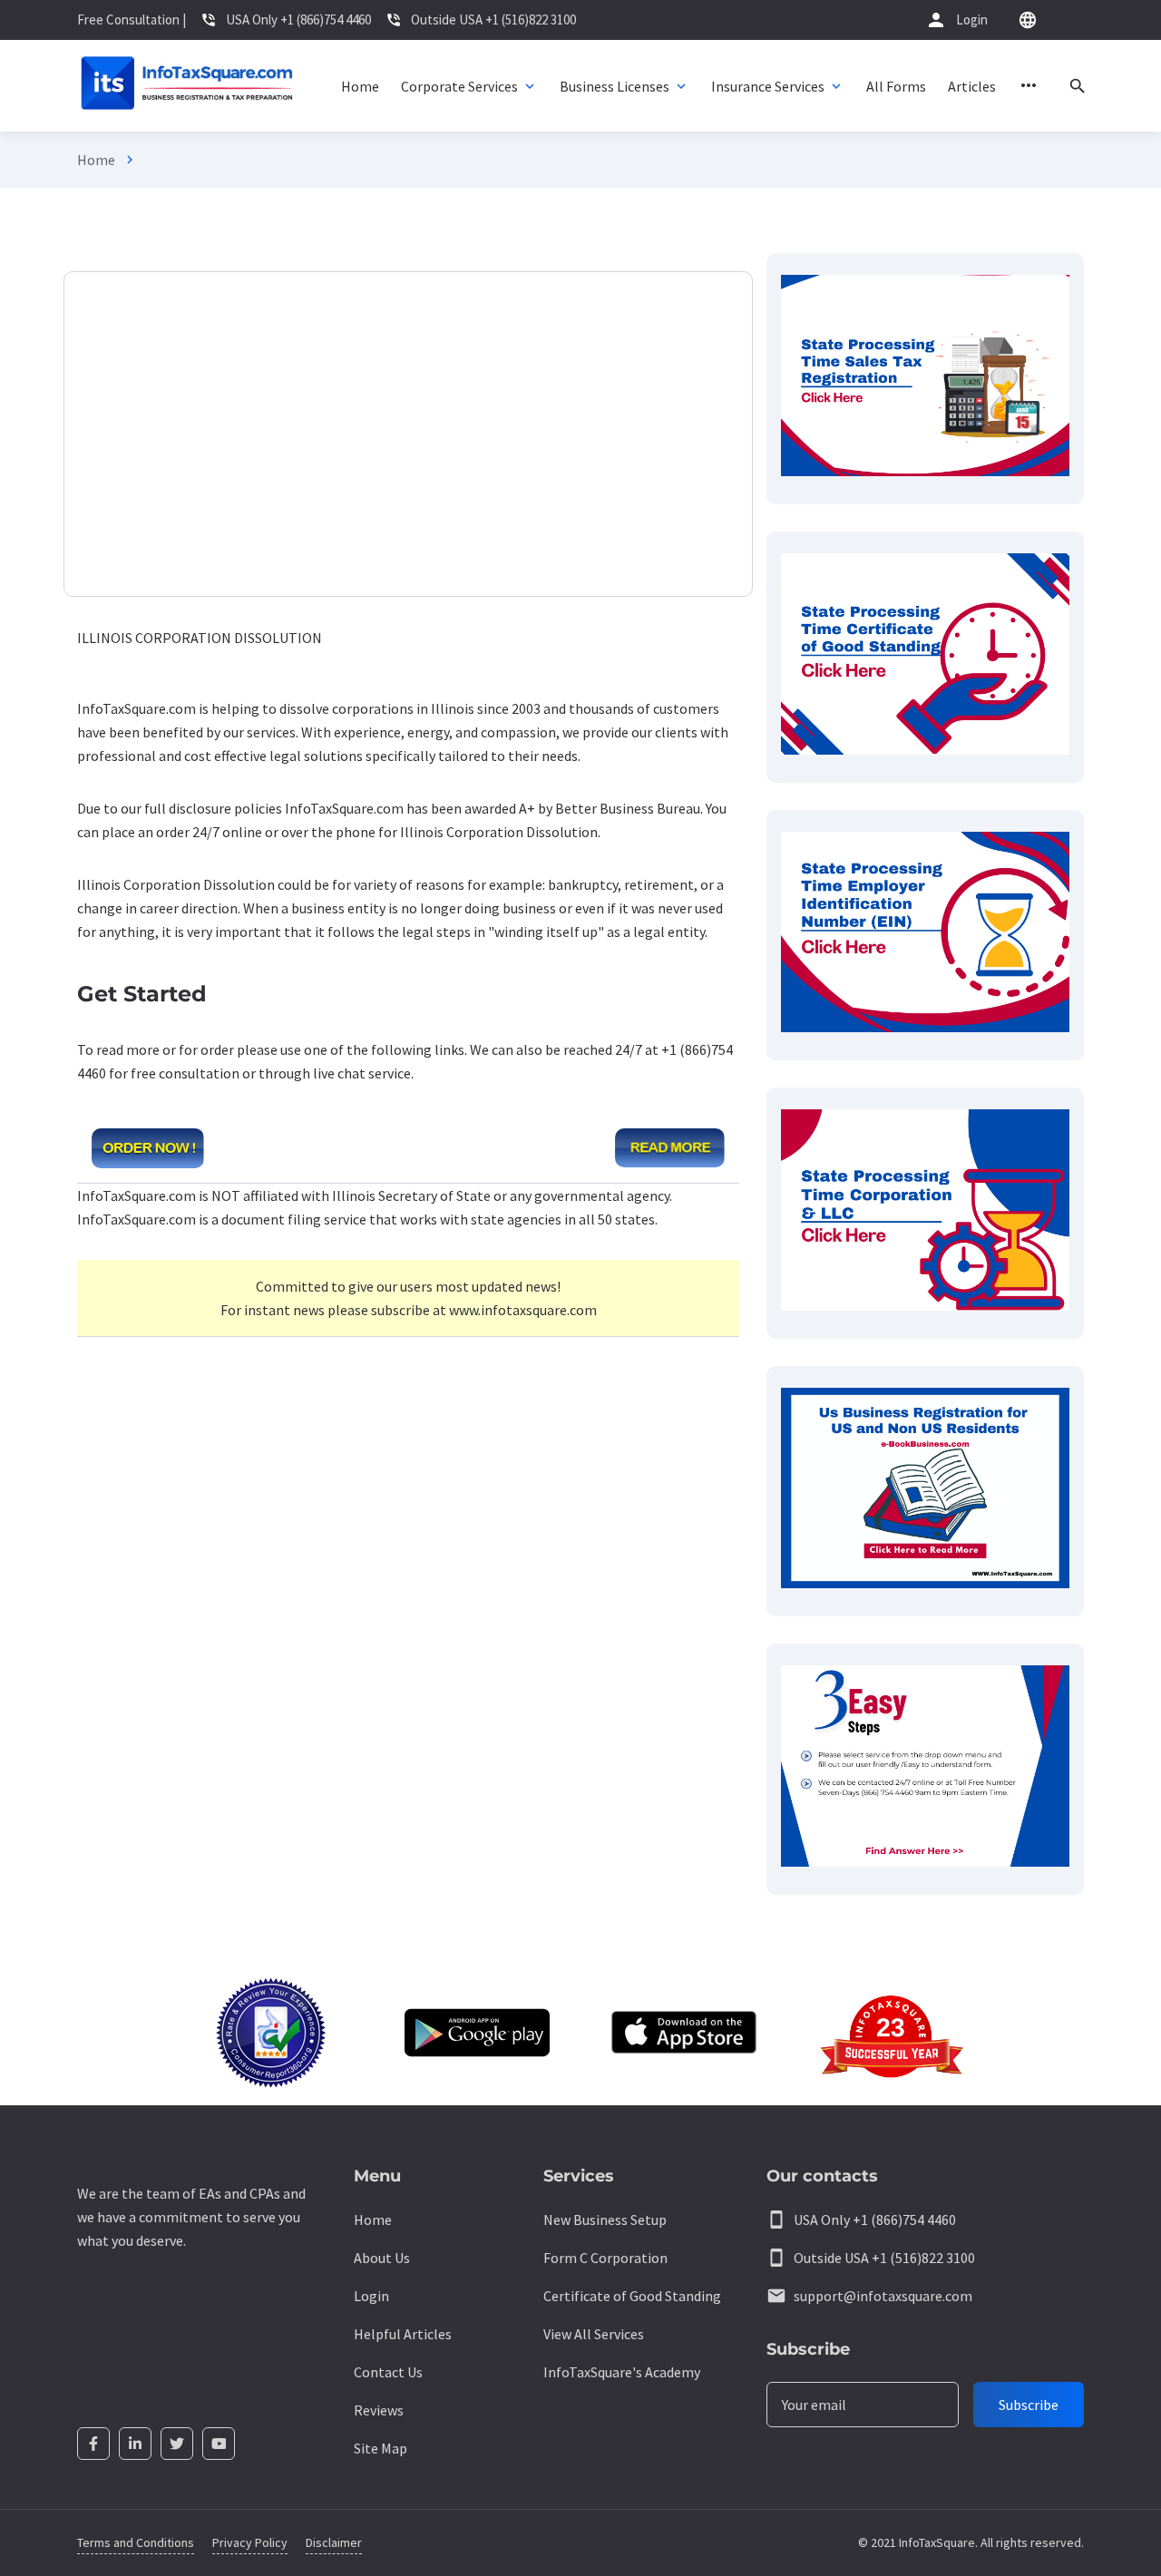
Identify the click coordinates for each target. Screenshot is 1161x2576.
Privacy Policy (250, 2542)
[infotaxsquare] (186, 86)
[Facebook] (93, 2444)
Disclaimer (334, 2542)
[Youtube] (219, 2444)
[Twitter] (177, 2444)
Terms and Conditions (136, 2542)
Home (96, 160)
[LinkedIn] (135, 2444)
